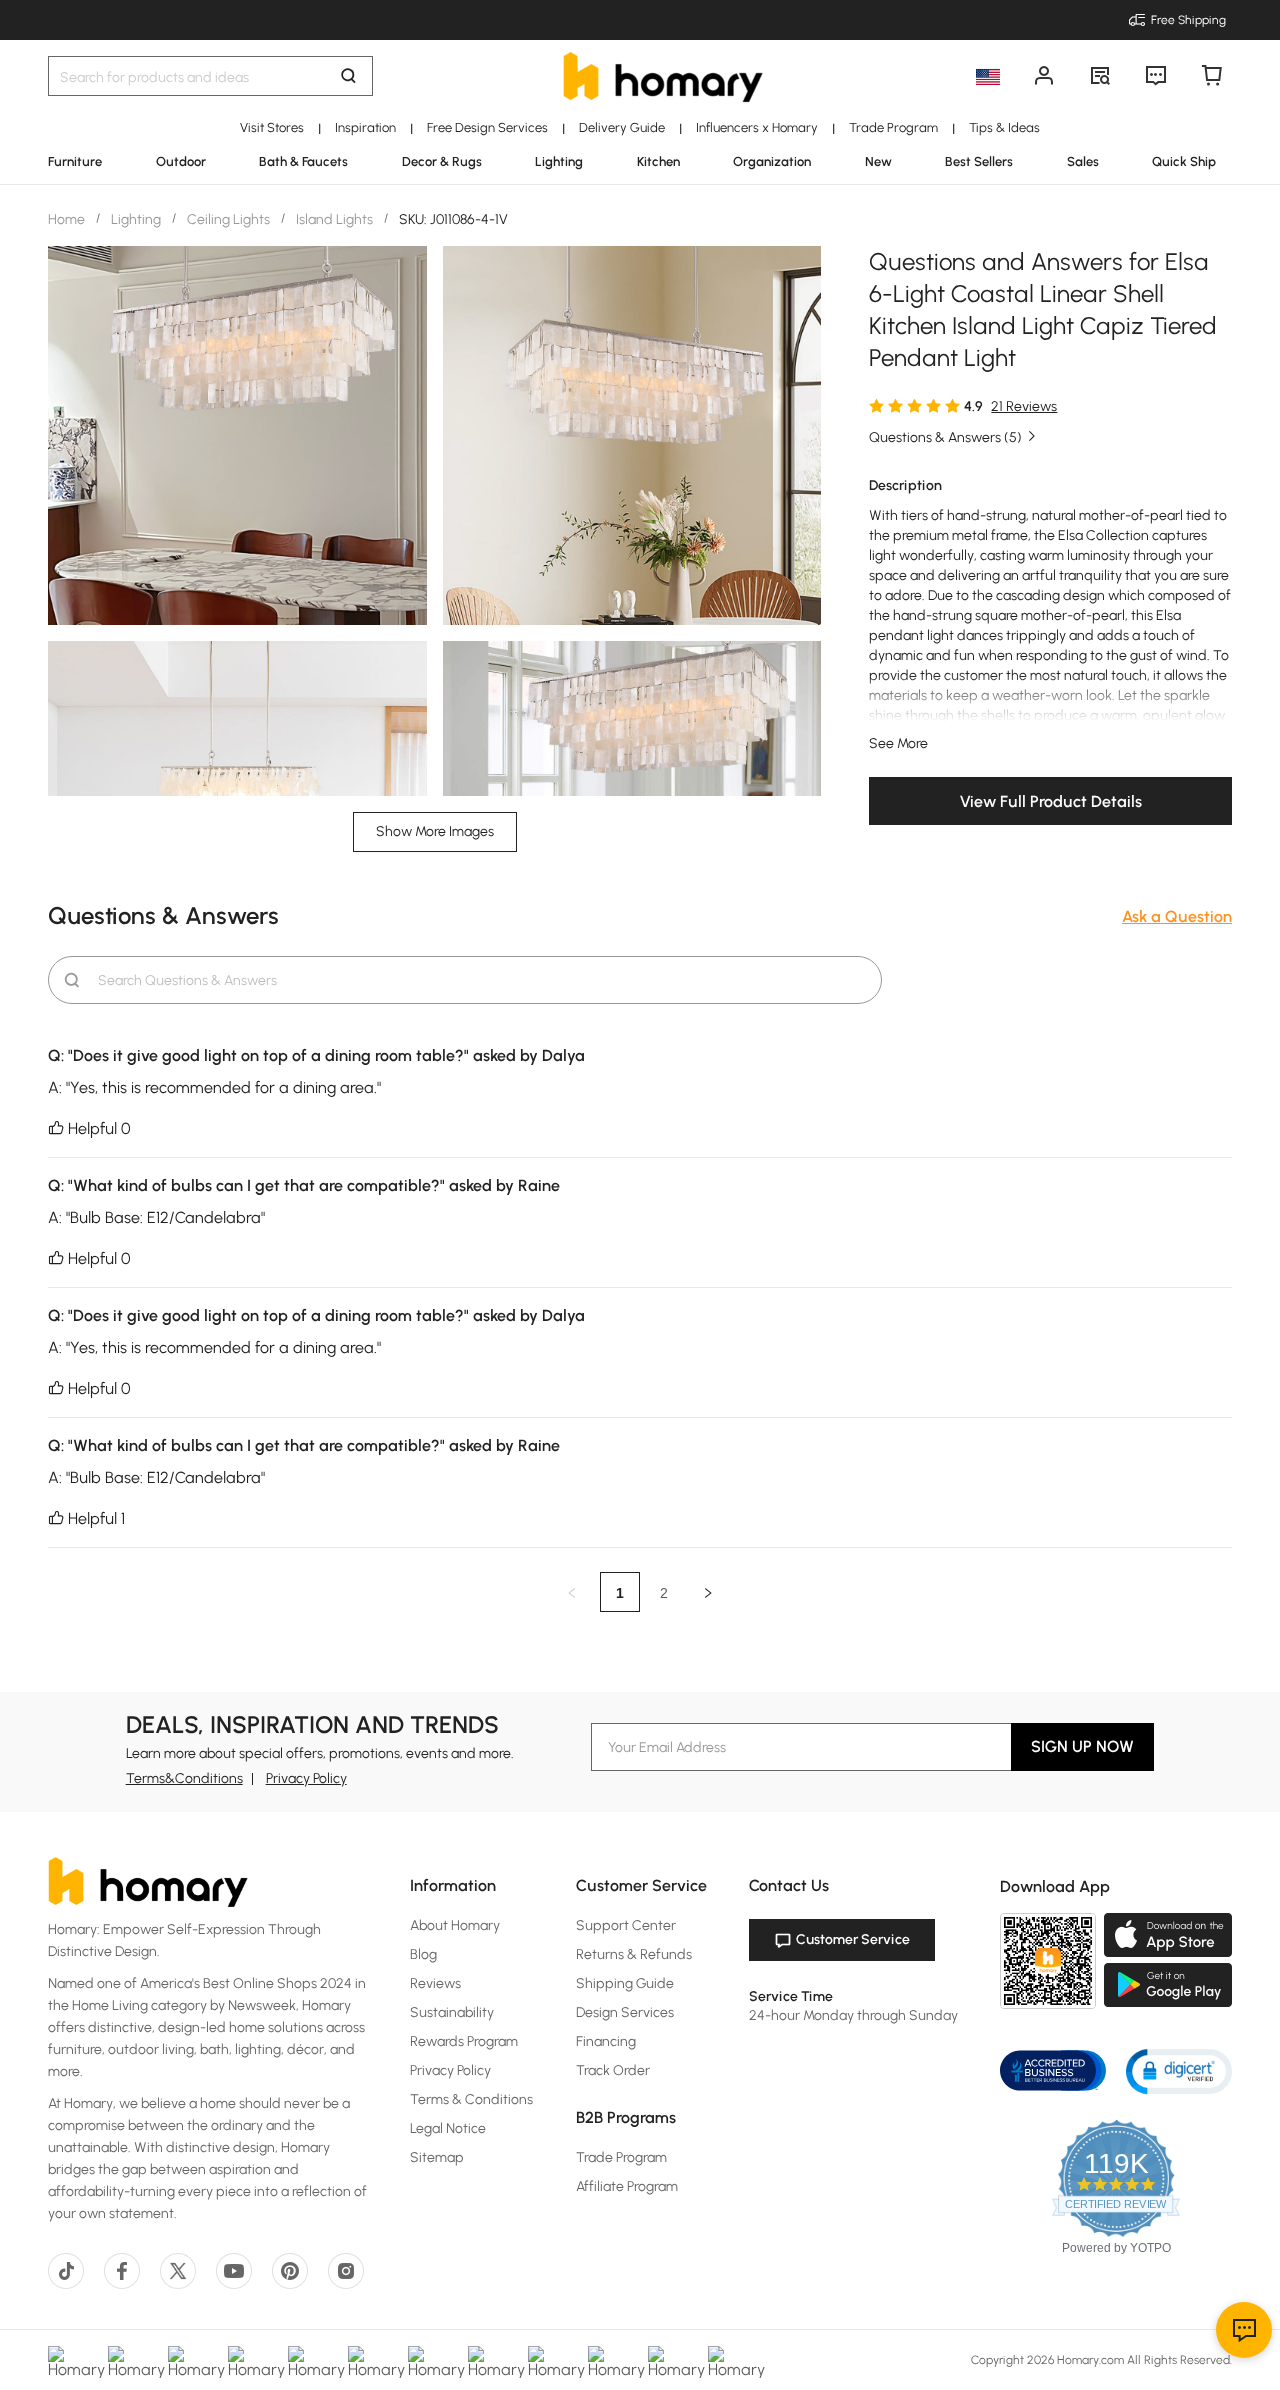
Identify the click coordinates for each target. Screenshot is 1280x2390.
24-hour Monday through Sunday (853, 2015)
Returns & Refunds (634, 1954)
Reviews (435, 1983)
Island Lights (334, 219)
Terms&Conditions (184, 1778)
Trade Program (621, 2157)
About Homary (455, 1925)
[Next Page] (708, 1592)
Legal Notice (448, 2128)
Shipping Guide (625, 1983)
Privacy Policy (306, 1778)
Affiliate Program (627, 2186)
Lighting (136, 219)
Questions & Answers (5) (945, 437)
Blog (423, 1954)
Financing (606, 2041)
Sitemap (437, 2157)
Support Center (626, 1925)
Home (68, 219)
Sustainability (452, 2012)
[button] (1179, 2070)
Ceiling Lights (228, 219)
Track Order (613, 2070)
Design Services (625, 2012)
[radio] (876, 405)
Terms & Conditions (471, 2099)
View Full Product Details (1051, 801)
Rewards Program (464, 2041)
